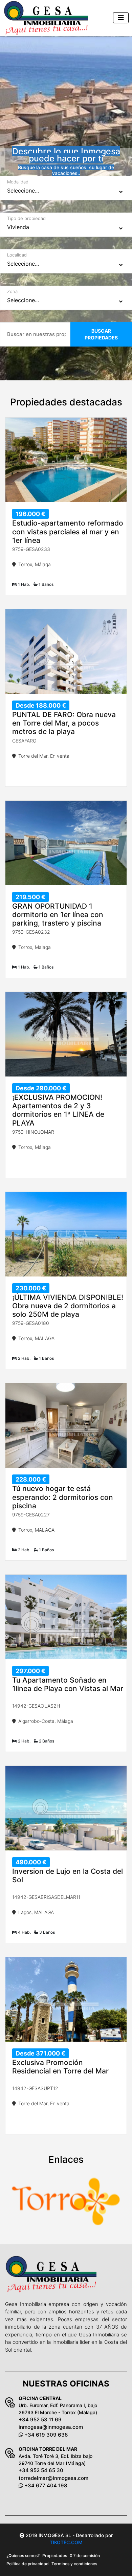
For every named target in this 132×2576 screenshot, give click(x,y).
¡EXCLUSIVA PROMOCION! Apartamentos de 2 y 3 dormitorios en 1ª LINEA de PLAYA (58, 1110)
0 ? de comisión (85, 2556)
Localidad (17, 255)
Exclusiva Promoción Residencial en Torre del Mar (60, 2067)
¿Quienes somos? (23, 2556)
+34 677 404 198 (45, 2485)
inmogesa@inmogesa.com (51, 2427)
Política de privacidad (28, 2564)
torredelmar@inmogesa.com (53, 2478)
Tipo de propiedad (26, 218)
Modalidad (18, 182)
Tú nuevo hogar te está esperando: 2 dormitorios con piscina (63, 1497)
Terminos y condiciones (74, 2564)
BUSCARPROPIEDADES (101, 334)
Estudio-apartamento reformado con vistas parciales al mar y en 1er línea (68, 531)
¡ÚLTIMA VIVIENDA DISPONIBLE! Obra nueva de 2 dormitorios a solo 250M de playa (68, 1306)
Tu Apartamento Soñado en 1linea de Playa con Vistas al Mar (68, 1684)
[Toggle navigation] (121, 18)
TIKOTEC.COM (66, 2542)
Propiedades (55, 2556)
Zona (12, 291)
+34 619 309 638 (45, 2435)
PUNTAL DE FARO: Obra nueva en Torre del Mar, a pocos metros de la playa (64, 723)
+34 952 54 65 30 (41, 2470)
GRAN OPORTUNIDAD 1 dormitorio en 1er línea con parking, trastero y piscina (58, 915)
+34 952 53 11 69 (40, 2419)
